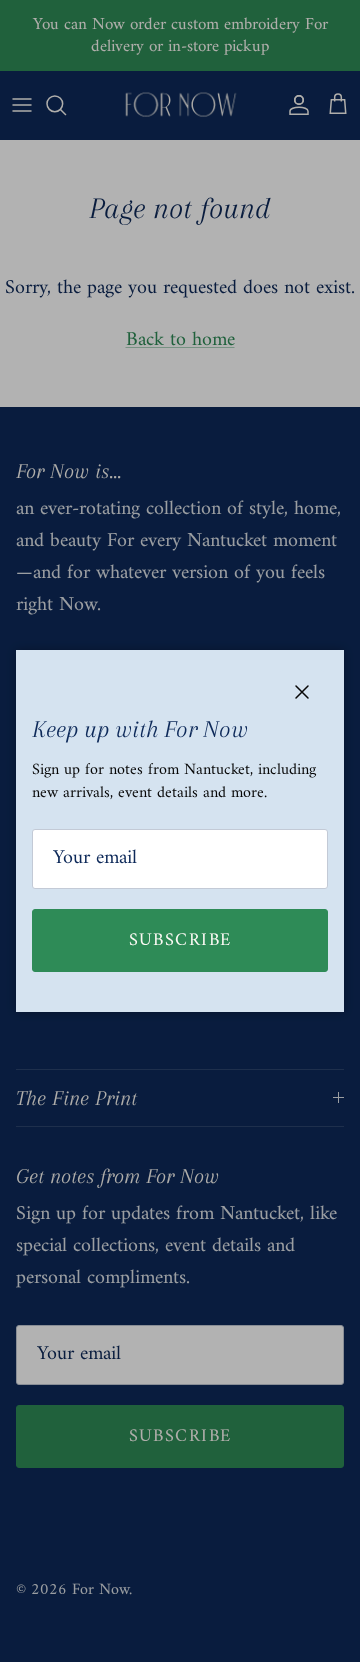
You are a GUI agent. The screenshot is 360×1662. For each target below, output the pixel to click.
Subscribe (180, 940)
